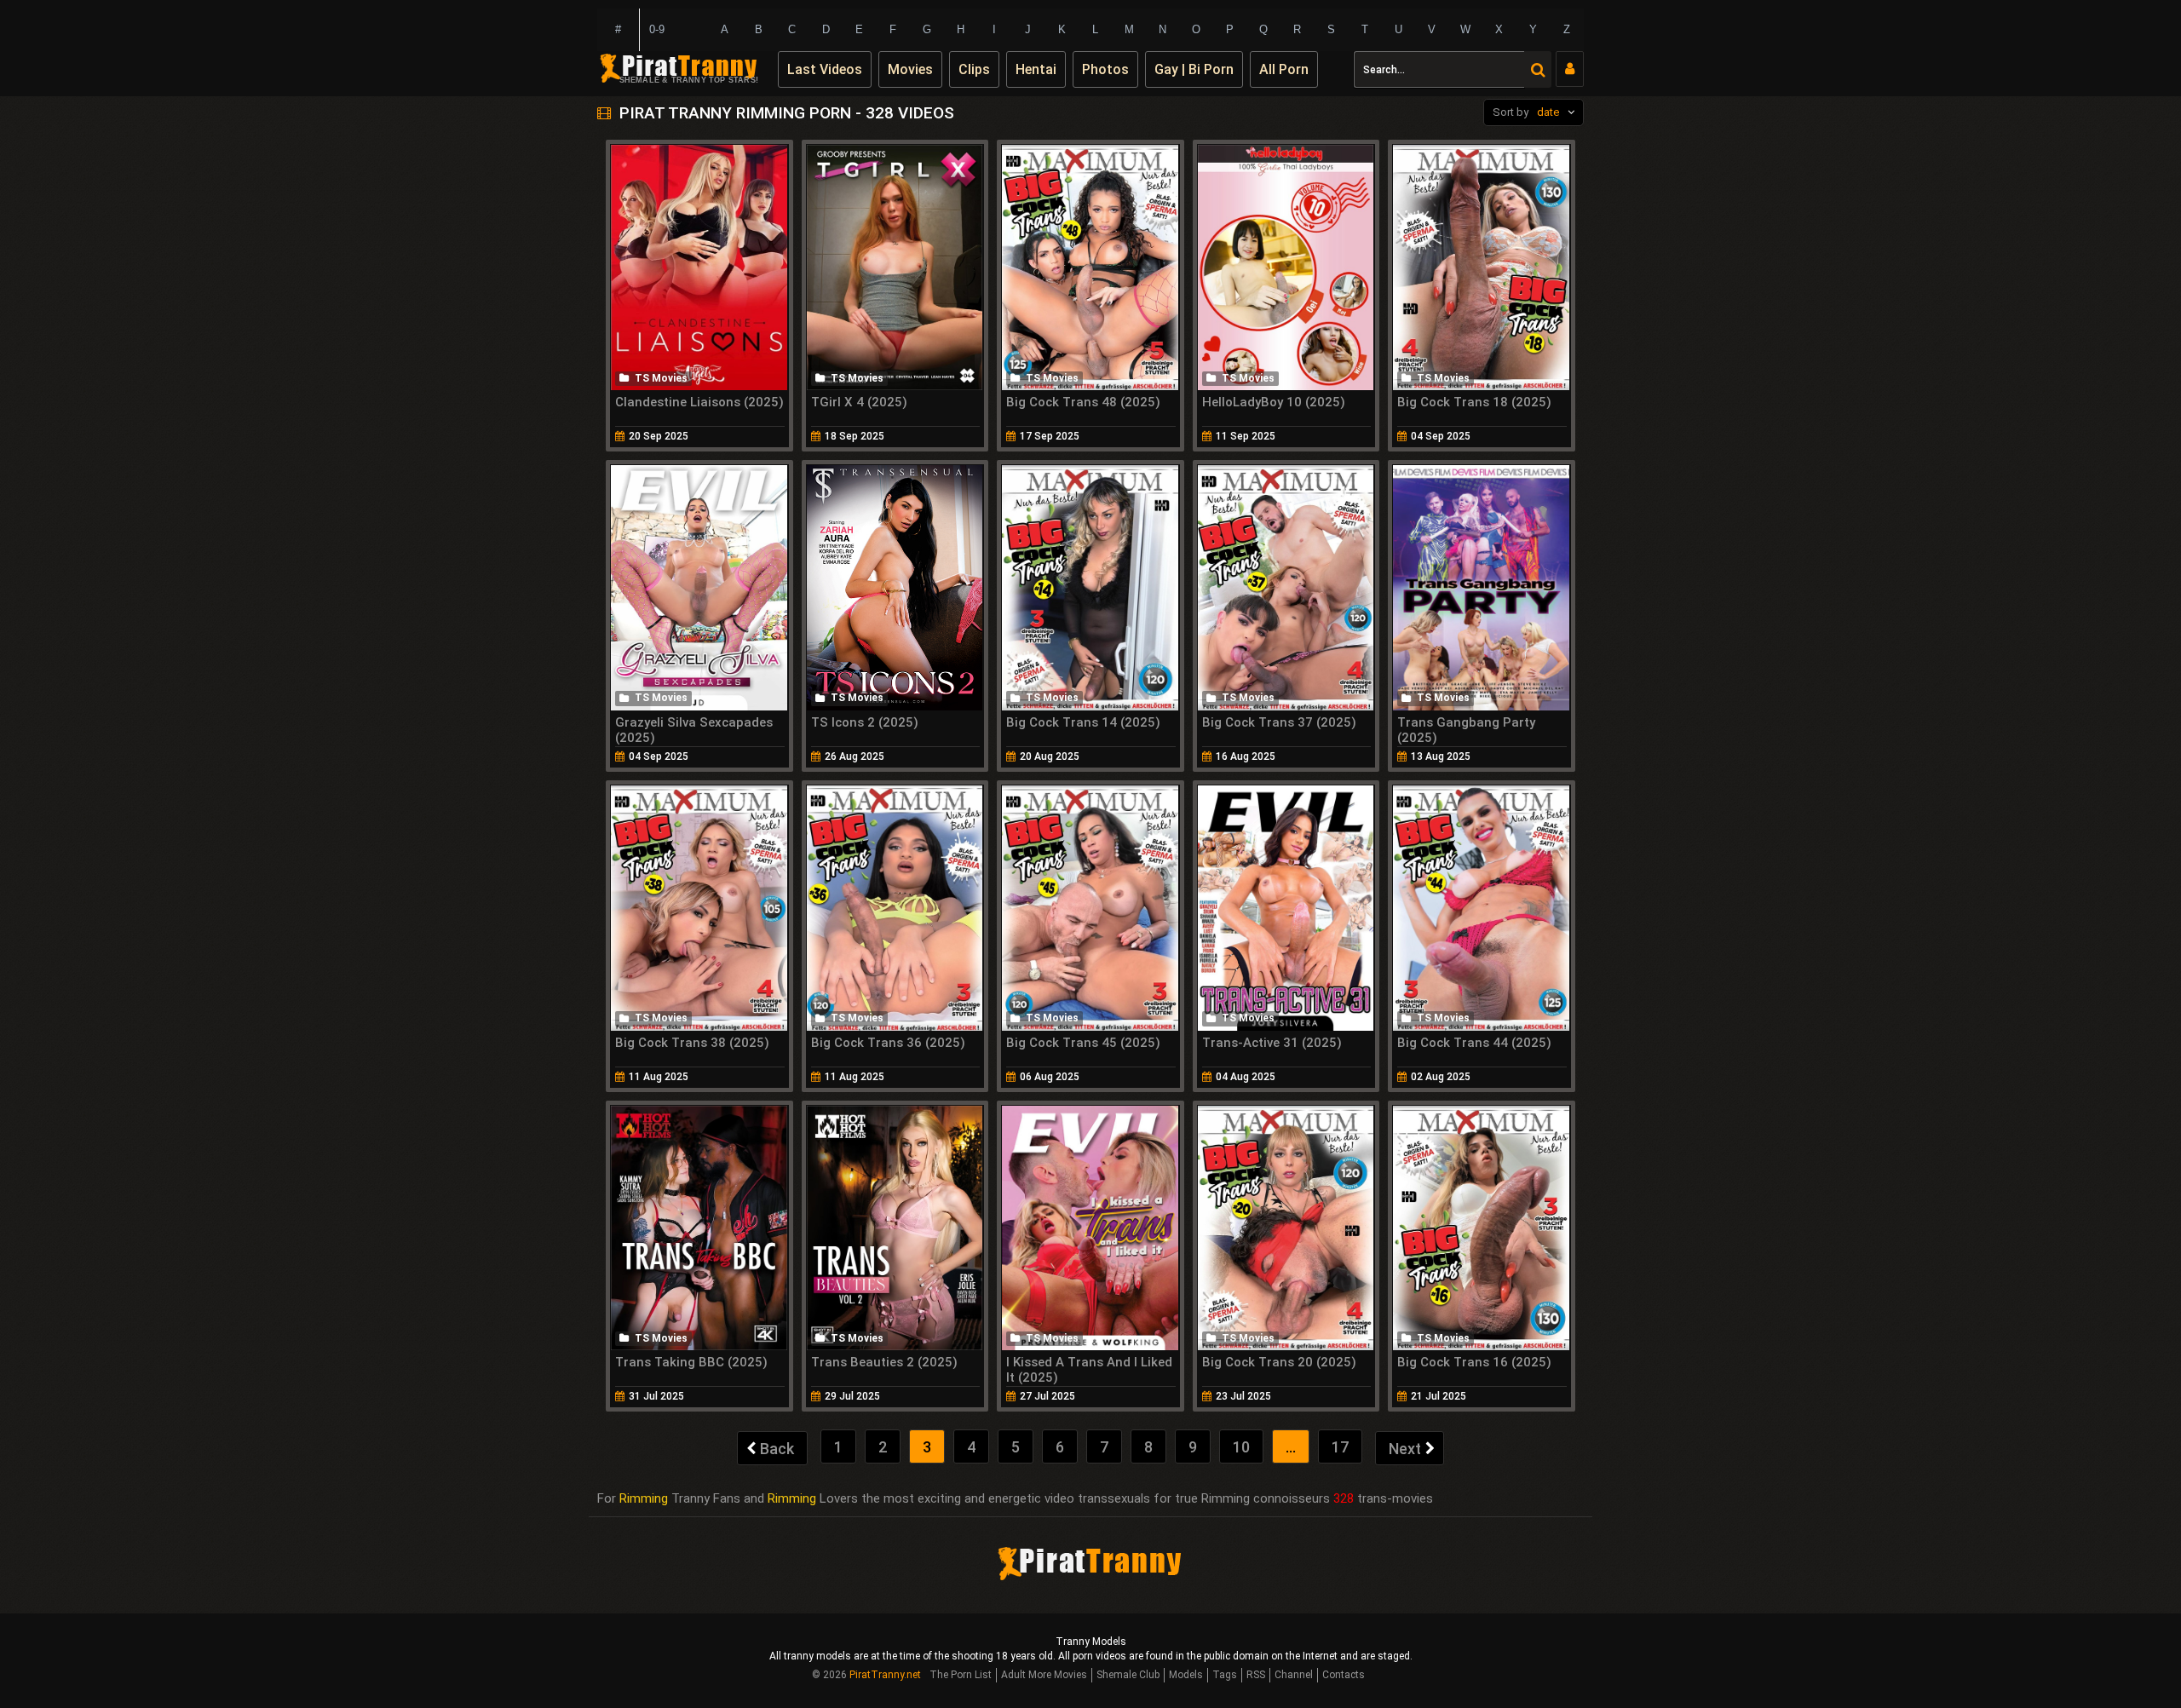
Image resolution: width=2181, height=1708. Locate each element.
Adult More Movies (1044, 1675)
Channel (1294, 1675)
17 (1340, 1447)
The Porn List (961, 1675)
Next (1405, 1449)
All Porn (1284, 69)
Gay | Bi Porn (1194, 69)
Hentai (1036, 69)
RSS (1256, 1675)
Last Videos (825, 69)
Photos (1105, 69)
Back (777, 1449)
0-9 (657, 29)
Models (1186, 1675)
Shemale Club (1128, 1675)
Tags (1225, 1675)
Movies (910, 69)
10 (1241, 1447)
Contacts (1344, 1675)
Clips (974, 69)
